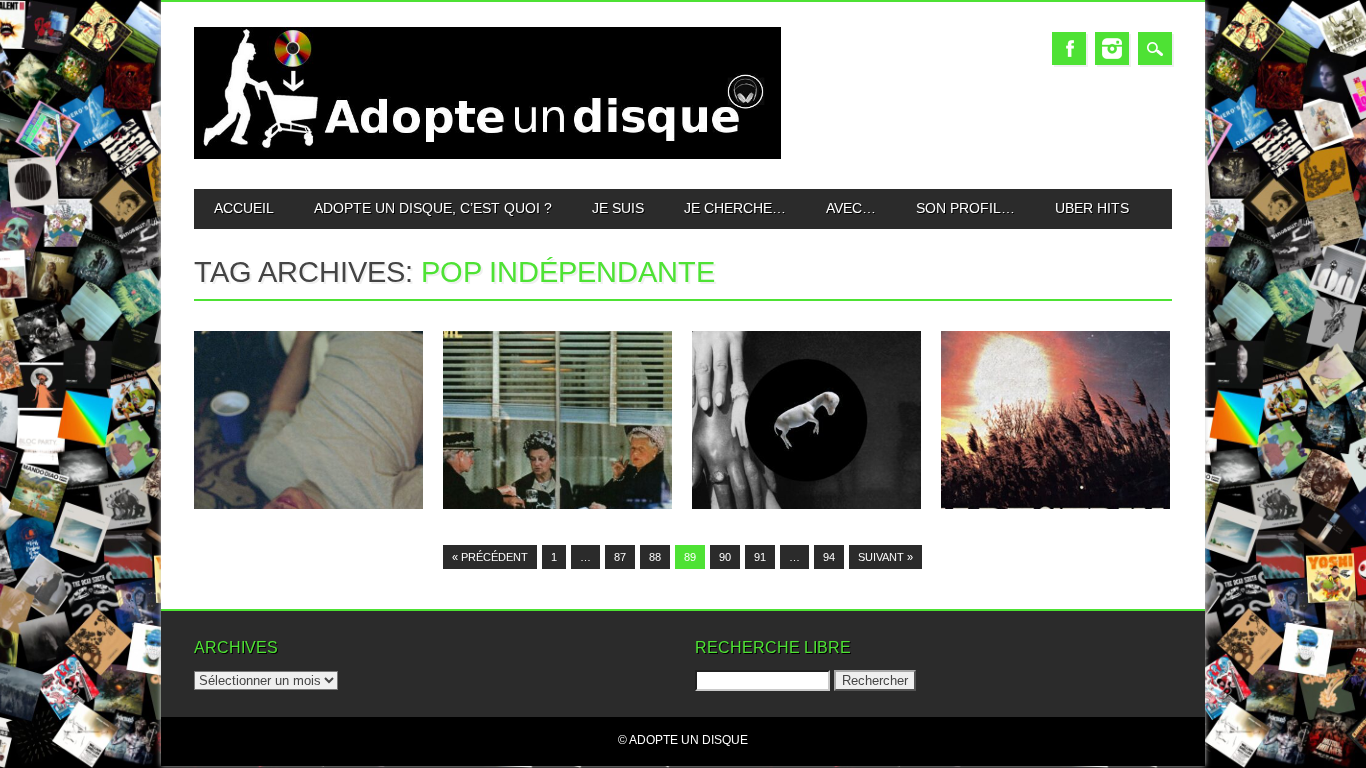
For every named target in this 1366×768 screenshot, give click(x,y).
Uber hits (1092, 208)
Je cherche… (735, 208)
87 (620, 557)
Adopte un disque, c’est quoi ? (433, 208)
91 (760, 557)
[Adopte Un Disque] (487, 154)
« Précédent (490, 557)
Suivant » (885, 557)
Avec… (851, 208)
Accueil (244, 208)
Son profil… (965, 208)
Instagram (1112, 48)
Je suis (618, 208)
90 (725, 557)
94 (829, 557)
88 (655, 557)
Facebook (1069, 48)
